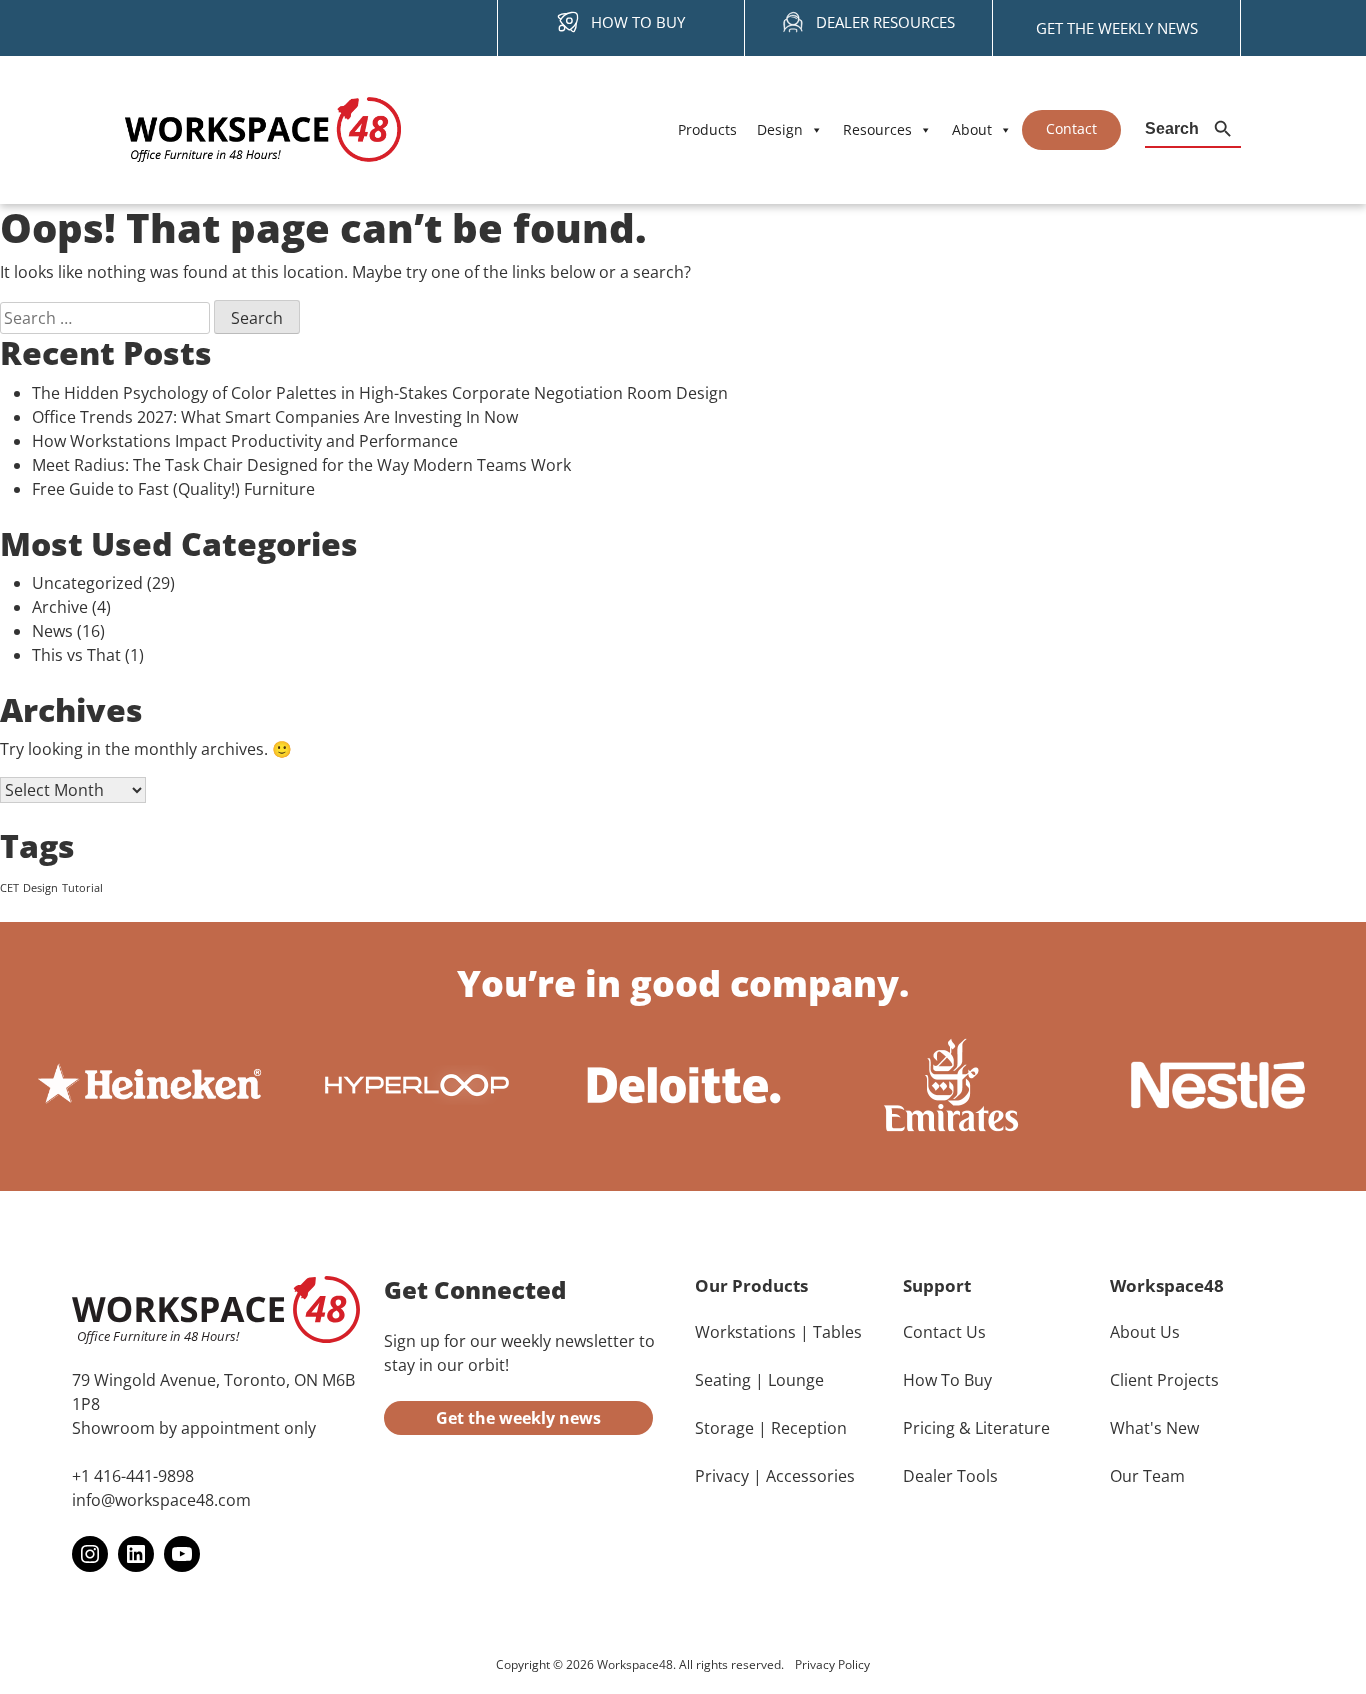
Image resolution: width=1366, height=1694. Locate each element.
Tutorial (82, 888)
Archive (60, 607)
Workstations (745, 1332)
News (52, 631)
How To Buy (947, 1380)
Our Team (1147, 1476)
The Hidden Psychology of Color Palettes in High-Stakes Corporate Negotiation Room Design (380, 393)
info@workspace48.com (161, 1500)
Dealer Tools (950, 1476)
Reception (809, 1428)
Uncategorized (87, 583)
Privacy (722, 1476)
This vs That (76, 655)
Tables (837, 1332)
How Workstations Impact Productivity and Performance (245, 441)
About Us (1145, 1332)
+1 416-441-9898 (133, 1476)
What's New (1154, 1428)
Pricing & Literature (976, 1428)
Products (707, 129)
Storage (724, 1428)
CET (9, 888)
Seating (723, 1380)
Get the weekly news (518, 1418)
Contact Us (944, 1332)
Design (780, 129)
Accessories (810, 1476)
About (972, 129)
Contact (1071, 128)
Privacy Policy (832, 1664)
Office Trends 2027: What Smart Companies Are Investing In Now (275, 417)
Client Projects (1164, 1380)
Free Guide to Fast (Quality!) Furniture (173, 489)
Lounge (796, 1380)
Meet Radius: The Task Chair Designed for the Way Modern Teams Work (301, 465)
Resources (877, 129)
